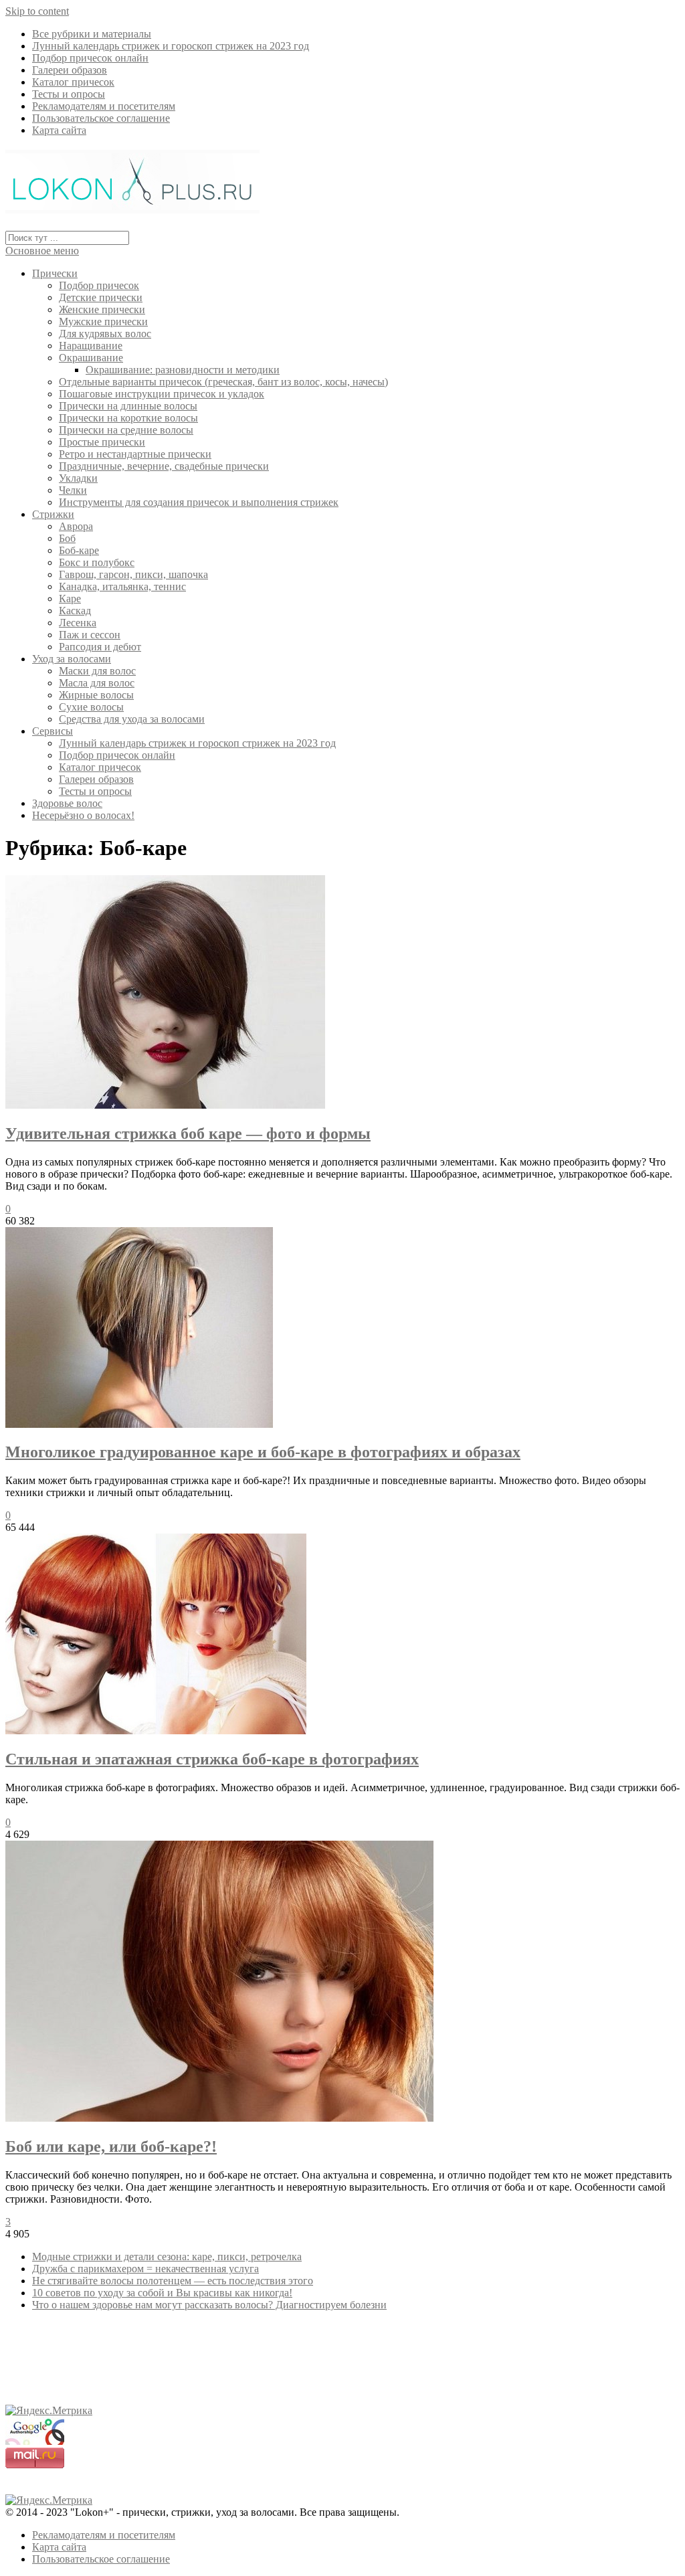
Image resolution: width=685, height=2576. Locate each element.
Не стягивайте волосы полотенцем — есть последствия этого (173, 2281)
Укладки (78, 478)
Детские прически (101, 297)
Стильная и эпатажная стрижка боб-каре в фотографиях (212, 1759)
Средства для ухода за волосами (132, 719)
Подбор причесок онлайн (90, 58)
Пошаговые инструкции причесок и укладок (162, 394)
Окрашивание (91, 358)
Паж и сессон (90, 635)
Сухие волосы (91, 707)
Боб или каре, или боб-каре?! (111, 2146)
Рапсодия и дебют (100, 647)
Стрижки (53, 514)
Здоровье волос (67, 803)
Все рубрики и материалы (92, 34)
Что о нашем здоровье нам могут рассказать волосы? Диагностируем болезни (209, 2305)
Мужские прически (103, 321)
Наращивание (91, 346)
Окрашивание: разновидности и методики (183, 370)
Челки (73, 490)
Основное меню (42, 251)
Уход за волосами (72, 659)
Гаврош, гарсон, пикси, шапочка (133, 574)
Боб (67, 538)
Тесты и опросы (69, 94)
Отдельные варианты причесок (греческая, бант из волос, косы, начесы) (223, 382)
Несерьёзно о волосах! (83, 815)
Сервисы (53, 731)
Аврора (76, 526)
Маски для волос (97, 671)
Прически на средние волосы (126, 430)
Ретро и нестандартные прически (135, 454)
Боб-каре (79, 550)
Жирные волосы (96, 695)
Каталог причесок (73, 82)
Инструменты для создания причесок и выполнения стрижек (199, 502)
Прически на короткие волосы (128, 418)
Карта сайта (59, 130)
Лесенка (78, 623)
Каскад (75, 611)
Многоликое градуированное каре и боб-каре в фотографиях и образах (263, 1452)
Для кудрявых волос (105, 334)
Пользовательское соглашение (101, 118)
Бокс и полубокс (97, 562)
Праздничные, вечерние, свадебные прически (164, 466)
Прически (55, 273)
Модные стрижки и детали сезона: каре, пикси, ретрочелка (167, 2257)
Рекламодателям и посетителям (104, 106)
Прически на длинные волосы (128, 406)
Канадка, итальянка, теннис (122, 586)
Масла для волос (97, 683)
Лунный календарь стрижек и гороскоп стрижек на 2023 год (171, 46)
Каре (70, 599)
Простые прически (102, 442)
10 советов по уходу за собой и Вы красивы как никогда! (162, 2293)
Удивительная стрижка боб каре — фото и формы (188, 1133)
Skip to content (37, 11)
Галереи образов (70, 70)
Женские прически (102, 309)
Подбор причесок (99, 285)
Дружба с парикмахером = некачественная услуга (145, 2269)
